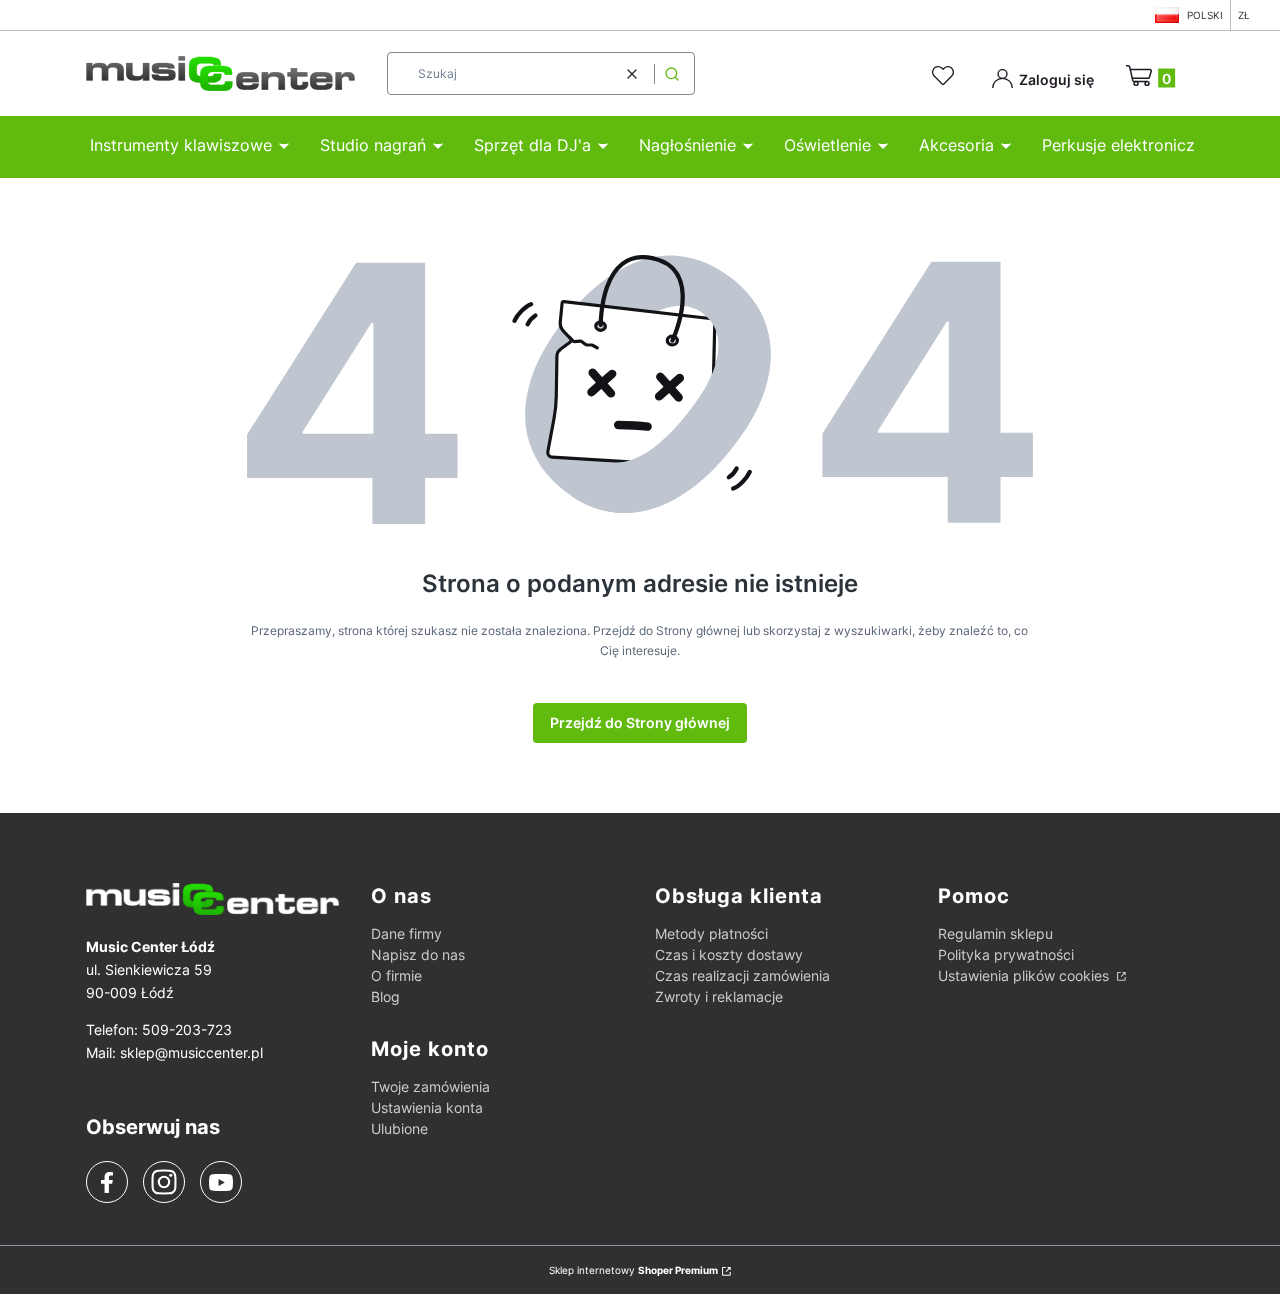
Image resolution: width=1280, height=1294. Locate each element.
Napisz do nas (418, 954)
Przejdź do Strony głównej (640, 722)
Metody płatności (711, 933)
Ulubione (399, 1128)
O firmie (396, 975)
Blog (385, 996)
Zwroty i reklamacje (719, 996)
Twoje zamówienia (430, 1086)
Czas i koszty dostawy (729, 954)
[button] (672, 73)
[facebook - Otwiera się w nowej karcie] (107, 1183)
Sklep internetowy (633, 1270)
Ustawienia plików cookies (1025, 975)
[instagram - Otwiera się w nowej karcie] (164, 1182)
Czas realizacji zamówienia (742, 975)
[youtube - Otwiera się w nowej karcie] (220, 1182)
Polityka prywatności (1006, 954)
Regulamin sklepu (995, 933)
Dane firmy (406, 933)
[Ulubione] (946, 76)
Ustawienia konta (427, 1107)
